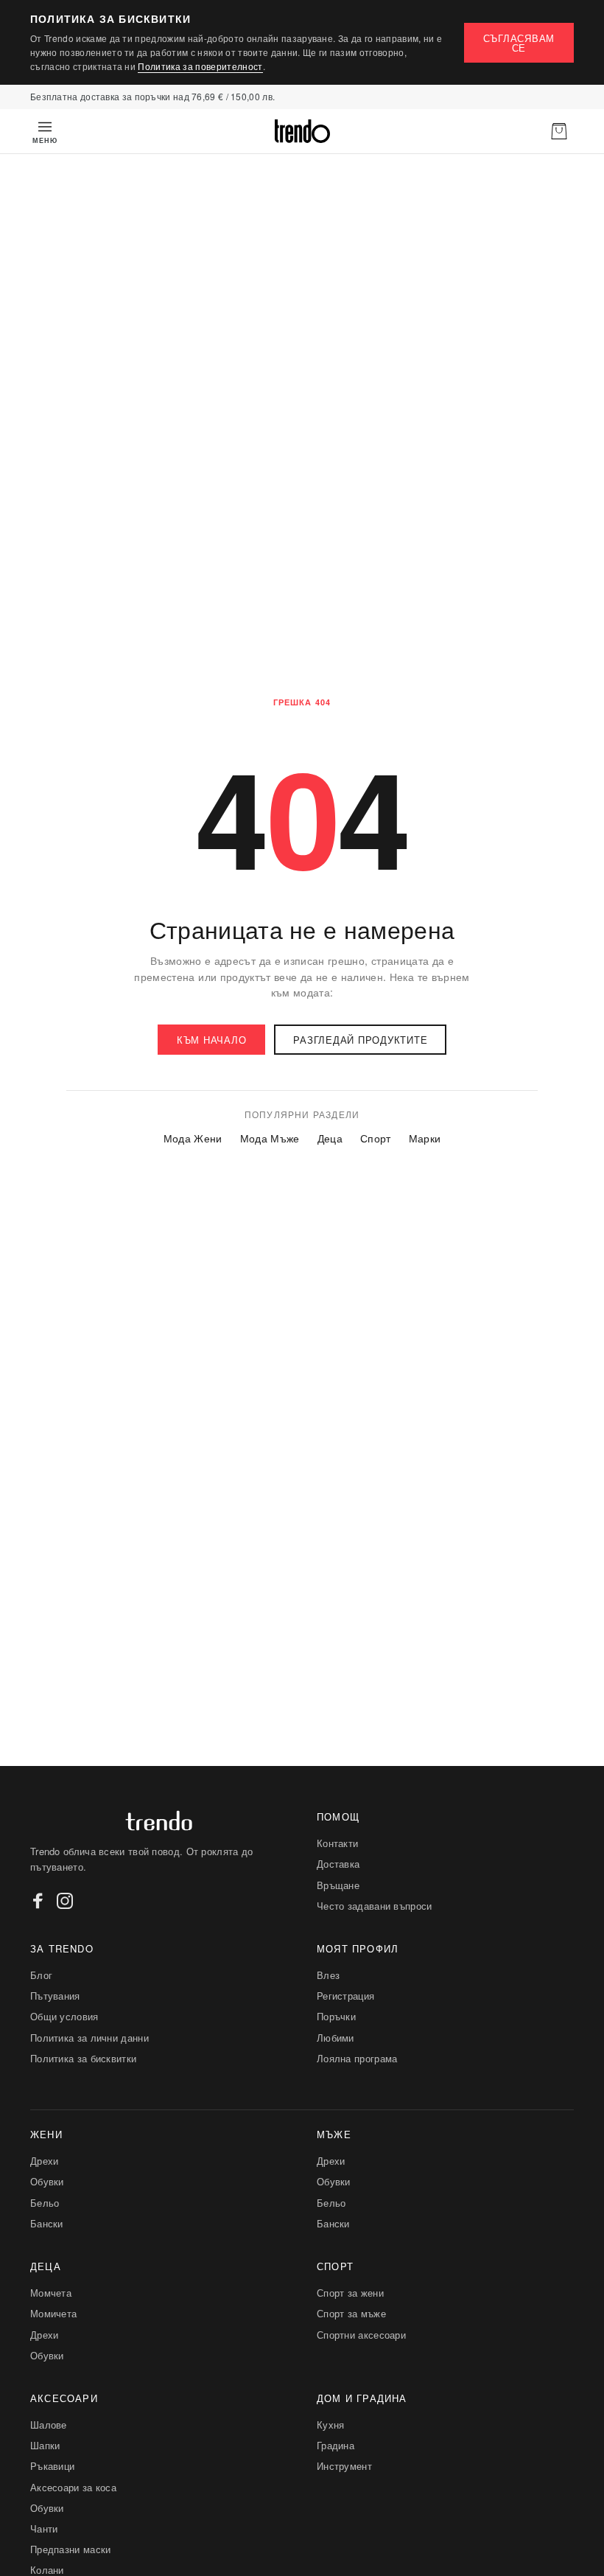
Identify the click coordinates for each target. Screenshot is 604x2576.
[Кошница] (559, 131)
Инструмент (344, 2466)
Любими (336, 2038)
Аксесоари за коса (73, 2487)
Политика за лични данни (89, 2038)
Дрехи (45, 2161)
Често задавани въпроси (375, 1906)
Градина (336, 2445)
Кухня (331, 2425)
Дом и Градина (362, 2398)
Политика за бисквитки (83, 2058)
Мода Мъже (270, 1138)
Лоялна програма (357, 2058)
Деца (330, 1138)
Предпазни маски (71, 2549)
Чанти (44, 2528)
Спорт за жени (350, 2293)
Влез (328, 1975)
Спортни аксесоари (361, 2335)
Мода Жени (193, 1138)
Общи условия (64, 2016)
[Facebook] (38, 1901)
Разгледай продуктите (360, 1040)
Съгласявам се (519, 43)
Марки (425, 1138)
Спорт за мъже (351, 2313)
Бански (47, 2223)
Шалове (49, 2425)
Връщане (338, 1885)
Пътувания (55, 1996)
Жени (46, 2134)
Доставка (338, 1864)
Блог (41, 1975)
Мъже (334, 2134)
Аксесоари (64, 2398)
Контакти (337, 1843)
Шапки (45, 2445)
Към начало (212, 1040)
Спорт (376, 1138)
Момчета (51, 2293)
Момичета (53, 2313)
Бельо (45, 2203)
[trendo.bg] (302, 131)
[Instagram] (65, 1901)
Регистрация (345, 1996)
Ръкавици (52, 2466)
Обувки (47, 2181)
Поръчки (336, 2016)
